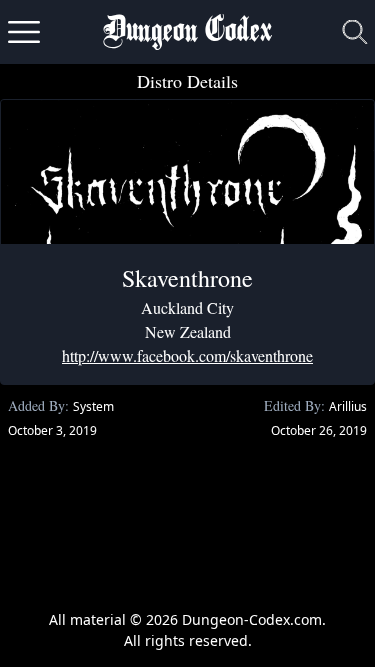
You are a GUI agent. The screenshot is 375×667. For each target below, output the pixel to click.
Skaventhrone (187, 278)
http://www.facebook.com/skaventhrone (187, 355)
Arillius (348, 406)
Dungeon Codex (187, 32)
